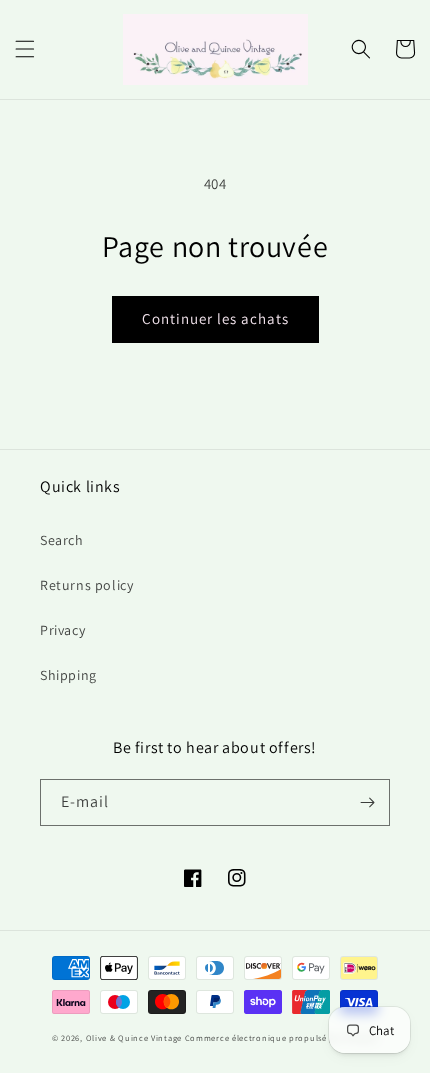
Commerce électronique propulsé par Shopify (281, 1037)
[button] (25, 49)
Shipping (68, 675)
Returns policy (86, 585)
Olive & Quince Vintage (134, 1037)
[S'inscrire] (367, 802)
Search (62, 540)
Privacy (62, 630)
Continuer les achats (215, 318)
